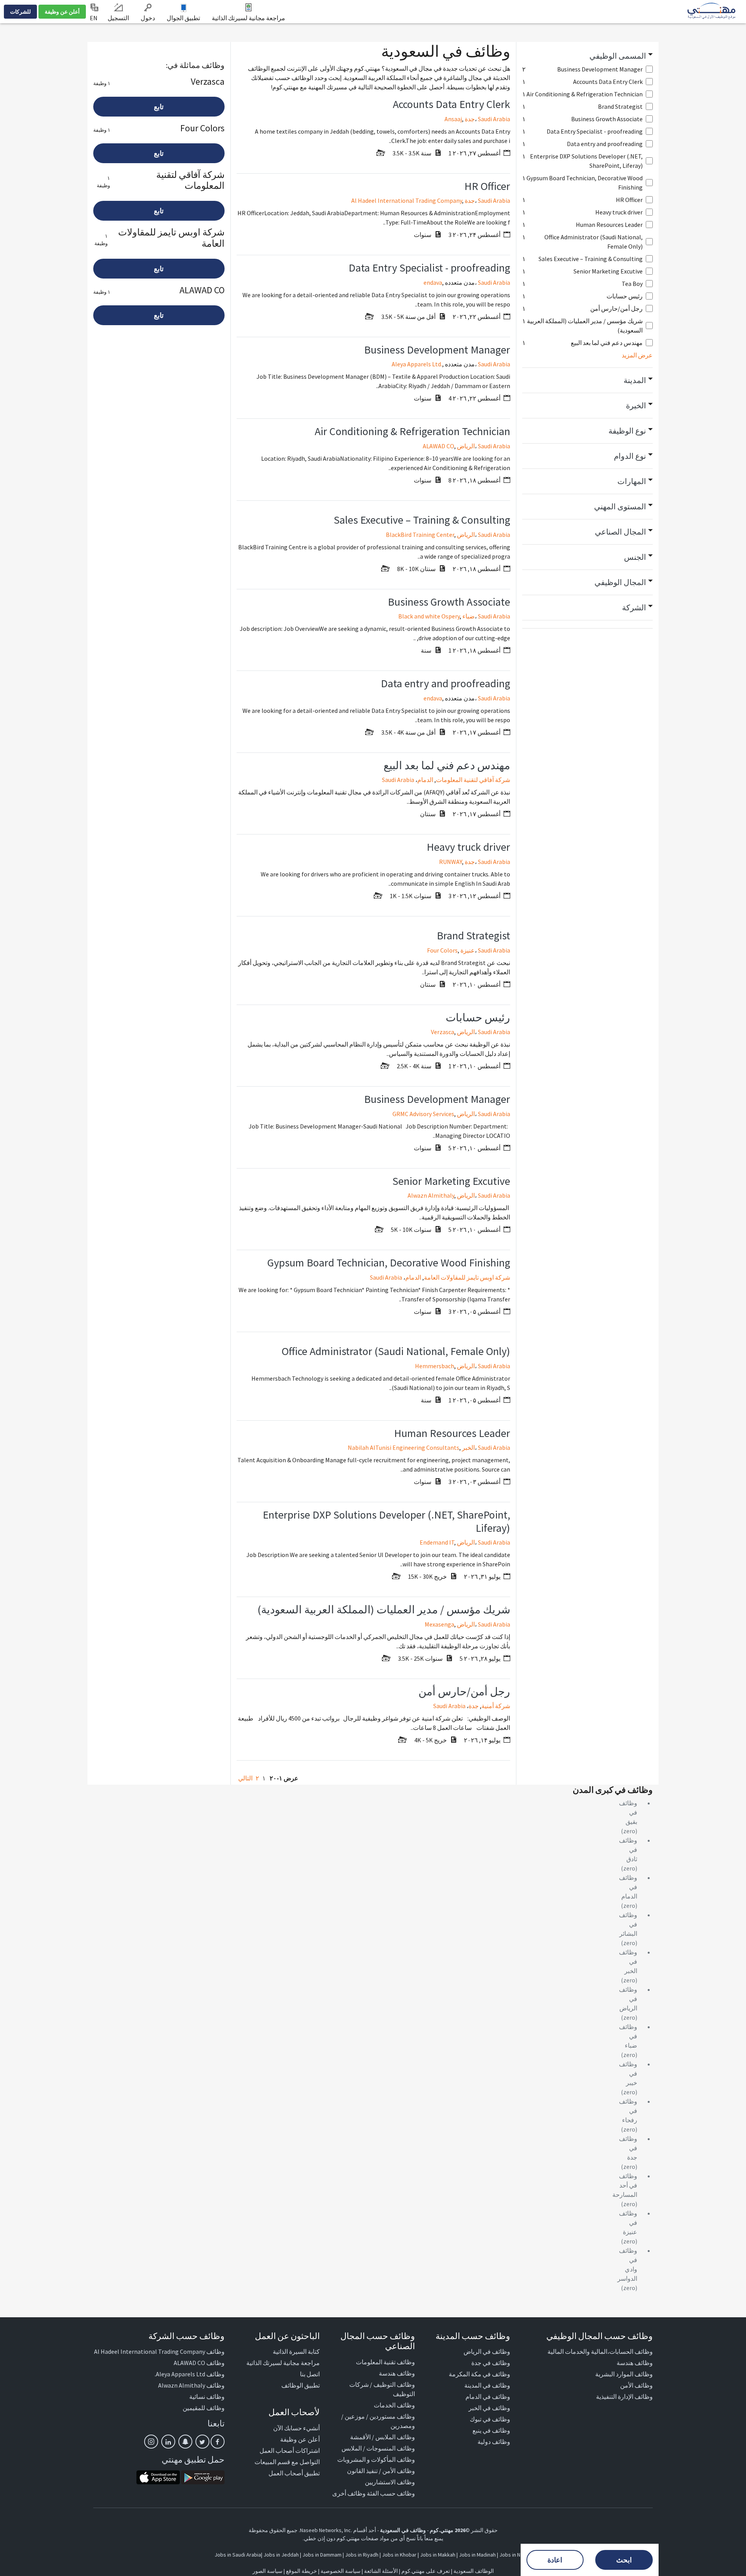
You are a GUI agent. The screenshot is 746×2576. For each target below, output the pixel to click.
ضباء (469, 616)
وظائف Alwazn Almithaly (191, 2385)
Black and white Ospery (429, 616)
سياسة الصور (268, 2571)
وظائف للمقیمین (204, 2408)
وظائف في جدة (491, 2363)
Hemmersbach (435, 1366)
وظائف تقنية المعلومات (385, 2362)
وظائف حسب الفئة (391, 2493)
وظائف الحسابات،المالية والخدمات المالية (600, 2351)
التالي (245, 1778)
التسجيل (118, 18)
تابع (159, 107)
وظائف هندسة (635, 2363)
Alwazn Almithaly (431, 1195)
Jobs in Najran (515, 2555)
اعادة (555, 2560)
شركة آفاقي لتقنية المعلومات (473, 780)
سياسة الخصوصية (341, 2571)
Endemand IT (437, 1542)
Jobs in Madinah (477, 2555)
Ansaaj (453, 119)
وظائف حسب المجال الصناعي (378, 2341)
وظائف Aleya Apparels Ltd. (190, 2374)
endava (433, 282)
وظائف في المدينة (487, 2385)
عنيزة (468, 950)
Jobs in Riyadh (362, 2555)
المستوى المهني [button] (620, 506)
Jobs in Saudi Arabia (238, 2555)
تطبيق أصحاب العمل (294, 2473)
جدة (470, 119)
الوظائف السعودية (474, 2571)
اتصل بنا (310, 2374)
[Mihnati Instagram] (151, 2442)
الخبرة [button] (636, 405)
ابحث (624, 2560)
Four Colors (442, 950)
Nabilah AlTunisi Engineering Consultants (404, 1447)
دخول (148, 18)
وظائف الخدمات (394, 2405)
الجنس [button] (635, 557)
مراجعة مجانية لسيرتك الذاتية (248, 18)
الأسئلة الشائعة (381, 2571)
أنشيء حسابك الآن (296, 2428)
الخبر (468, 1447)
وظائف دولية (494, 2442)
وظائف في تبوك (490, 2419)
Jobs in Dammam (322, 2555)
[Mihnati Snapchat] (185, 2442)
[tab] (588, 56)
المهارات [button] (632, 481)
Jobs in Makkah (438, 2555)
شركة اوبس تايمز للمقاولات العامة (467, 1277)
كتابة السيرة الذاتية (296, 2351)
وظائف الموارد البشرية (624, 2374)
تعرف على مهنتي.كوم (425, 2571)
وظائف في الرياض (487, 2351)
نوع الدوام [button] (630, 456)
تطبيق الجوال (183, 18)
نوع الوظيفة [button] (627, 431)
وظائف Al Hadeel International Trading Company (159, 2351)
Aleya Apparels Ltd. (417, 364)
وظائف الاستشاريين (390, 2482)
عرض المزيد (637, 355)
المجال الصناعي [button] (621, 532)
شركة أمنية (496, 1706)
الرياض (466, 446)
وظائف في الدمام (488, 2397)
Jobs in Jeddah (281, 2555)
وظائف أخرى (349, 2493)
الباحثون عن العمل (287, 2336)
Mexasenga (439, 1624)
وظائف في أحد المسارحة (625, 2185)
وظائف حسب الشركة (186, 2336)
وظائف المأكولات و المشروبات (376, 2459)
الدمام (425, 780)
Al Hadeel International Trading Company (407, 200)
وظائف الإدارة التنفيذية (624, 2397)
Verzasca (443, 1032)
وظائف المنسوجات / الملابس (378, 2448)
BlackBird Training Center (420, 535)
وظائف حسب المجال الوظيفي (600, 2336)
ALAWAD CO (438, 446)
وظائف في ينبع (491, 2430)
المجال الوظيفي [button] (620, 582)
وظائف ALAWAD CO (199, 2363)
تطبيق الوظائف (301, 2385)
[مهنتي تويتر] (202, 2442)
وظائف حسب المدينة (473, 2336)
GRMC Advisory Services (423, 1114)
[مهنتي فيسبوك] (218, 2442)
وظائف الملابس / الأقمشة (383, 2437)
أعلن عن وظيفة (62, 12)
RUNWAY (451, 862)
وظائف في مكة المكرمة (479, 2374)
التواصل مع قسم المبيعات (287, 2462)
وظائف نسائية (207, 2397)
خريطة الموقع (302, 2571)
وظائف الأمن (636, 2385)
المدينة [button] (635, 380)
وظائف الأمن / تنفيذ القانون (381, 2471)
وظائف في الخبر (489, 2408)
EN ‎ (94, 18)
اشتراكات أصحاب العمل (290, 2451)
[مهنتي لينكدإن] (168, 2442)
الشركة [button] (634, 607)
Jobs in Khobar (399, 2555)
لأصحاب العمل (294, 2412)
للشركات (20, 12)
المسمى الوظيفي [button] (618, 56)
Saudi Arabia (494, 119)
